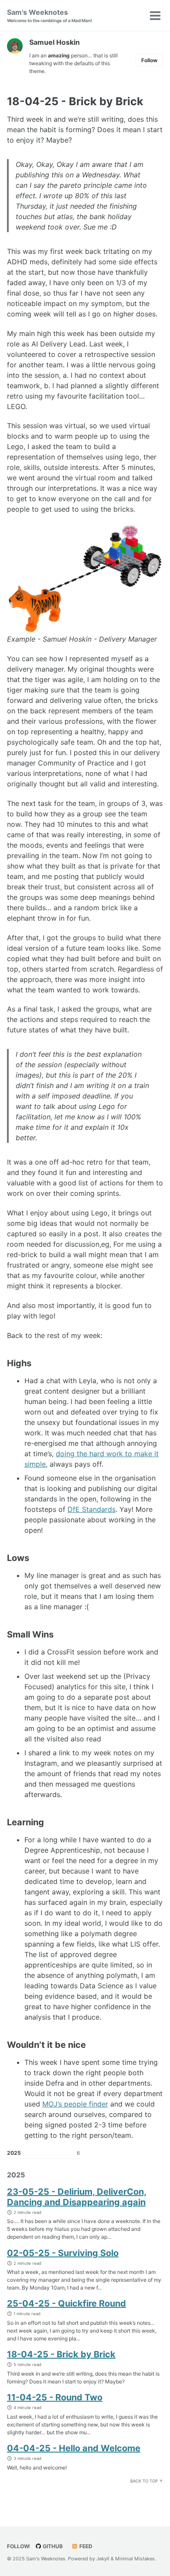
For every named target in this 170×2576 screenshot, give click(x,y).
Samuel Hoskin (54, 42)
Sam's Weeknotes (49, 15)
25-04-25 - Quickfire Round (66, 2303)
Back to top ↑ (147, 2481)
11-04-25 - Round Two (55, 2397)
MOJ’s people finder (75, 2104)
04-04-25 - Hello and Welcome (74, 2448)
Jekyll (103, 2559)
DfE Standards (92, 1509)
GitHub (52, 2546)
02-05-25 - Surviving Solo (63, 2253)
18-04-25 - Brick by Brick (61, 2354)
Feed (85, 2546)
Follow (149, 60)
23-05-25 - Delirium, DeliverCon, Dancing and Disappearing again (77, 2197)
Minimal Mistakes (135, 2559)
